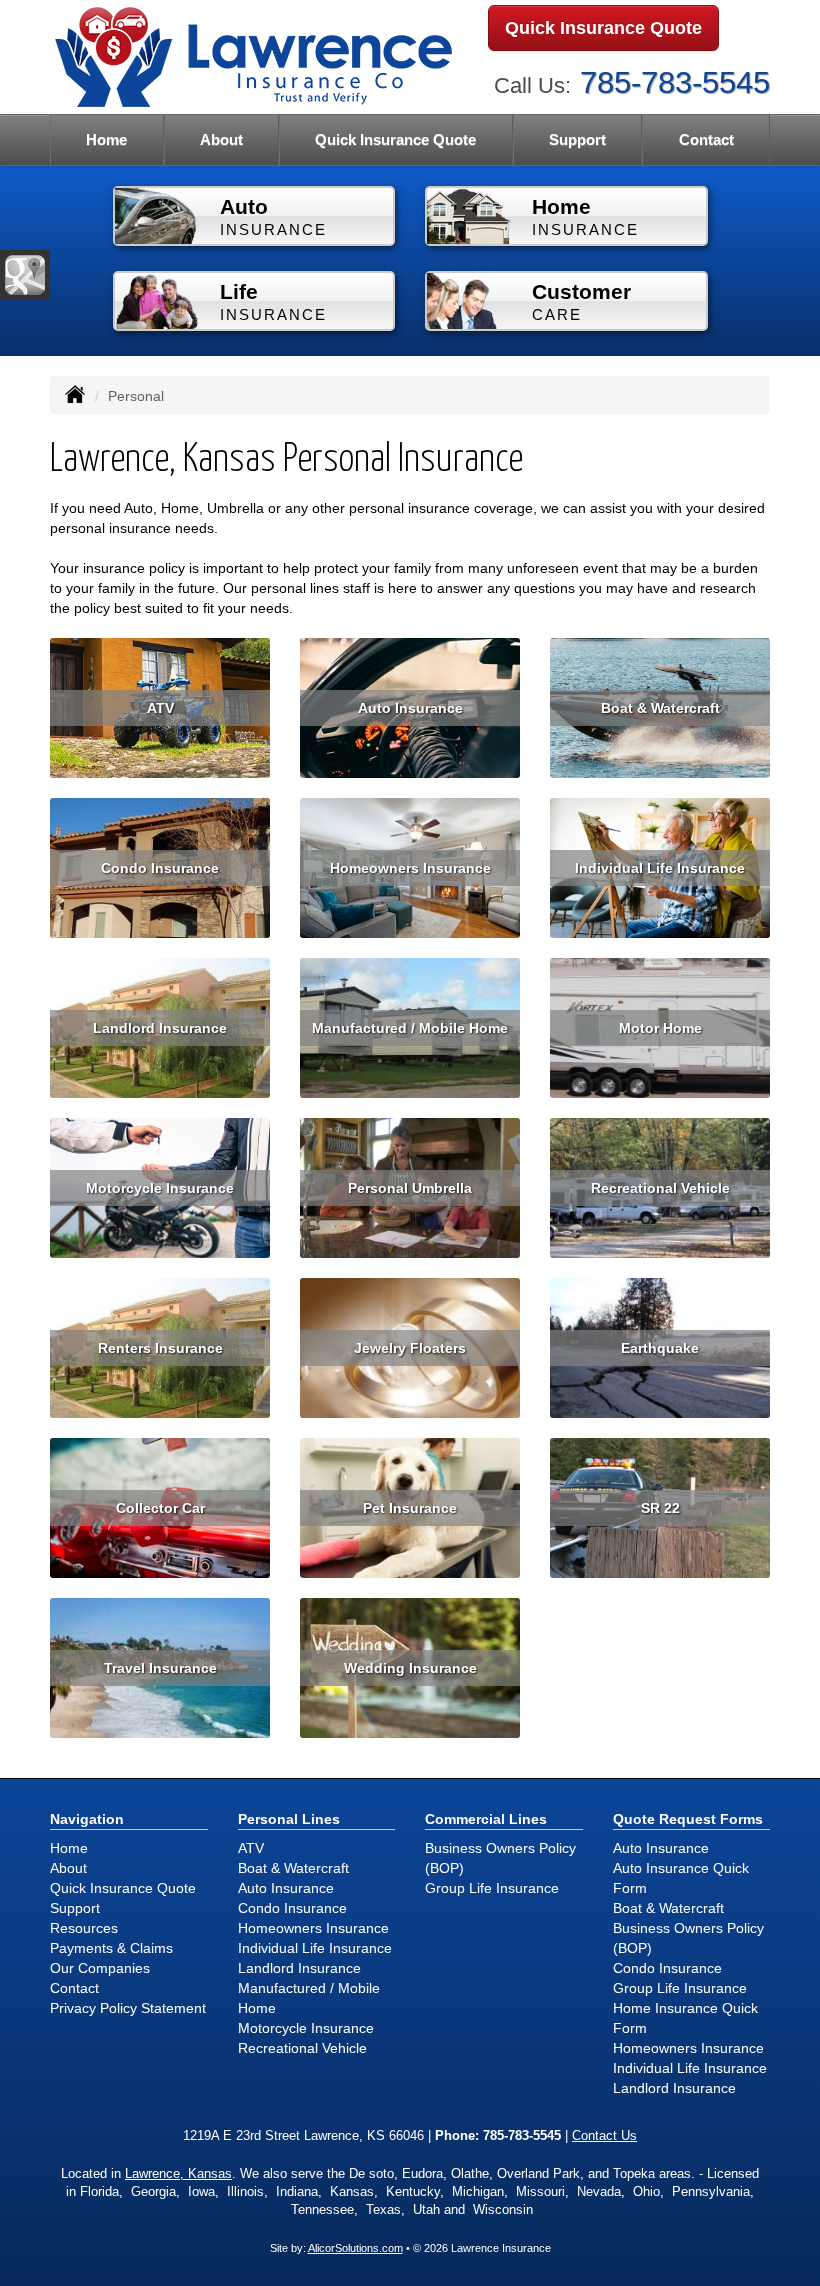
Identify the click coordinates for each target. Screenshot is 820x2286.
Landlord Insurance (160, 1028)
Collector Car (160, 1508)
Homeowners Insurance (410, 868)
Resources (84, 1928)
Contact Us (604, 2136)
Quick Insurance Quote (603, 28)
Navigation (87, 1819)
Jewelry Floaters (410, 1348)
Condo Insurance (160, 868)
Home (106, 139)
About (221, 139)
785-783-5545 (675, 82)
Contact (706, 139)
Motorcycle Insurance (160, 1188)
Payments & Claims (111, 1948)
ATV (160, 708)
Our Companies (100, 1968)
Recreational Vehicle (660, 1188)
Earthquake (660, 1348)
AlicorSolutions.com (355, 2248)
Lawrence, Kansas (178, 2174)
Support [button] (577, 139)
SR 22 (660, 1508)
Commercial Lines (486, 1819)
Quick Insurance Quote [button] (395, 139)
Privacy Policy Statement (128, 2008)
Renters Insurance (160, 1348)
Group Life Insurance (492, 1888)
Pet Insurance (410, 1508)
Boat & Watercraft (660, 708)
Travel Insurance (160, 1668)
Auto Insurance (410, 708)
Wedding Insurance (410, 1668)
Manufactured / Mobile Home (410, 1028)
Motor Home (660, 1028)
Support (75, 1908)
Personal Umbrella (410, 1188)
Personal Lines (289, 1819)
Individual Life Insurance (660, 868)
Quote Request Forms (688, 1819)
